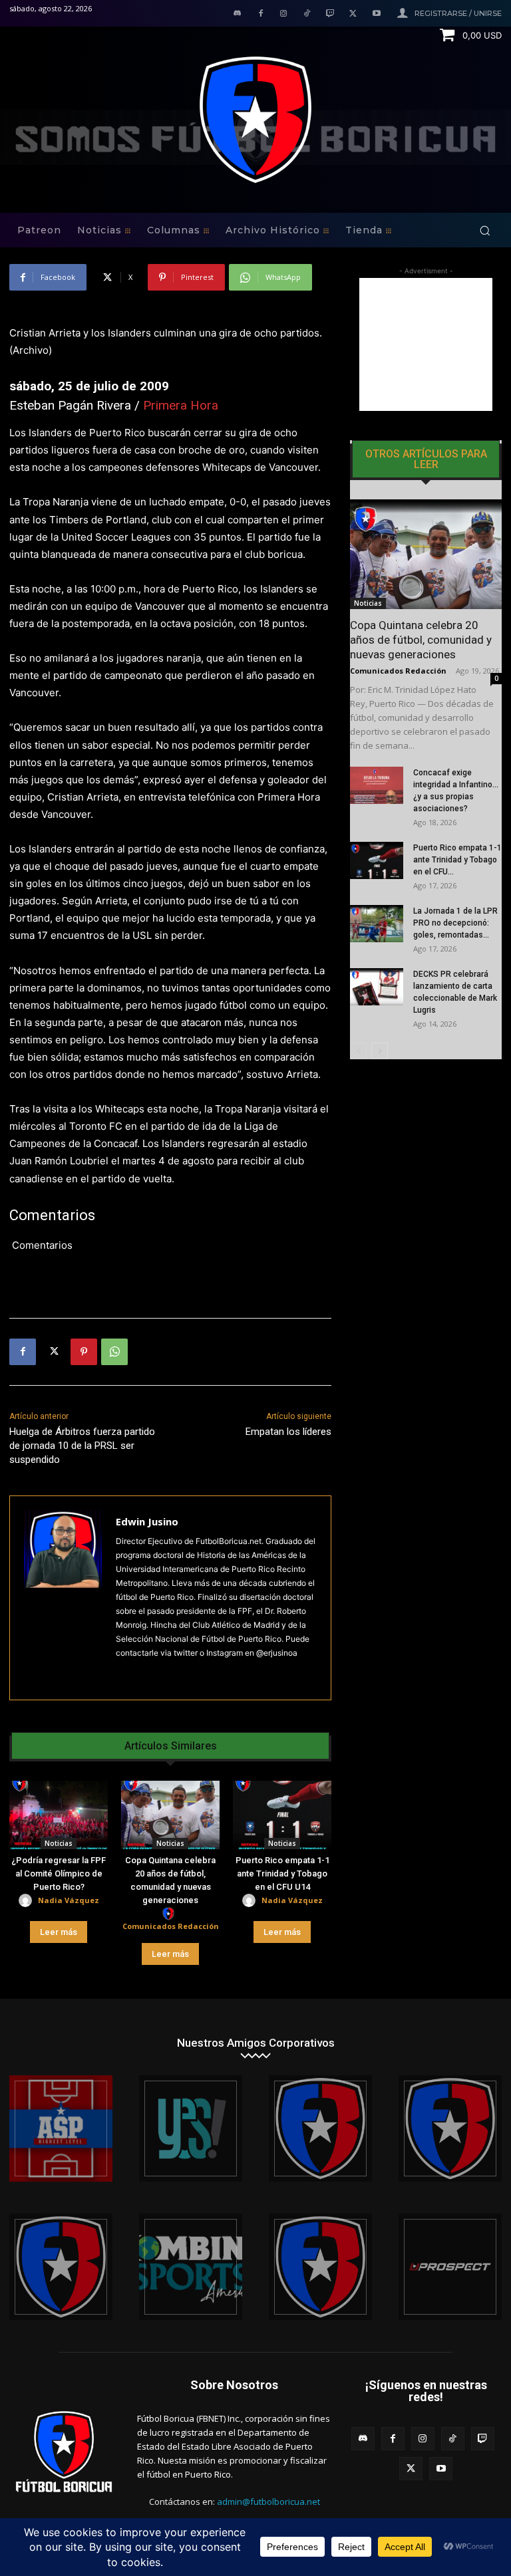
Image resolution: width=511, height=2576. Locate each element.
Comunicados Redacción (171, 1926)
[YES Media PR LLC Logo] (191, 2128)
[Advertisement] (426, 344)
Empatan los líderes (288, 1432)
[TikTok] (307, 14)
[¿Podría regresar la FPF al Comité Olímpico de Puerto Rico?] (59, 1815)
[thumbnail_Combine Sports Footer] (191, 2267)
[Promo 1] (61, 2128)
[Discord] (237, 14)
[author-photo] (27, 1901)
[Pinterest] (84, 1352)
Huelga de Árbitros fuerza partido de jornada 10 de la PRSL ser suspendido (82, 1446)
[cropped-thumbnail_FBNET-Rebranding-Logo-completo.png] (450, 2128)
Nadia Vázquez (69, 1900)
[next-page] (380, 1051)
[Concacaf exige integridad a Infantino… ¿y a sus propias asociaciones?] (377, 785)
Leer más (59, 1932)
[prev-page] (358, 1051)
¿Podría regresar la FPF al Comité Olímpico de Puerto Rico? (59, 1873)
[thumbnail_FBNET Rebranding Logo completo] (320, 2128)
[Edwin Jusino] (63, 1598)
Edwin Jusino (147, 1521)
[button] (485, 230)
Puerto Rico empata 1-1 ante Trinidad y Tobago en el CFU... (457, 860)
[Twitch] (330, 14)
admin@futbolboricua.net (268, 2502)
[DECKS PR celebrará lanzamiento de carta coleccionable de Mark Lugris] (377, 987)
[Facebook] (260, 14)
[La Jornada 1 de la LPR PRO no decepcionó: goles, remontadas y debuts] (377, 924)
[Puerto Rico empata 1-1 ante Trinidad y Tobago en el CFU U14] (282, 1815)
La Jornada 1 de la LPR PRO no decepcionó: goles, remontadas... (455, 923)
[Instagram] (284, 14)
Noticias (59, 1843)
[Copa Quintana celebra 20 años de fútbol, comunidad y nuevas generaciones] (170, 1815)
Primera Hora (181, 405)
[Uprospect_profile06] (450, 2267)
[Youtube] (376, 14)
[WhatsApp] (114, 1352)
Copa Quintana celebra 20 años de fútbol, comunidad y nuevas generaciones (421, 640)
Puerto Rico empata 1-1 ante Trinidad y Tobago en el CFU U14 (282, 1873)
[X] (353, 14)
